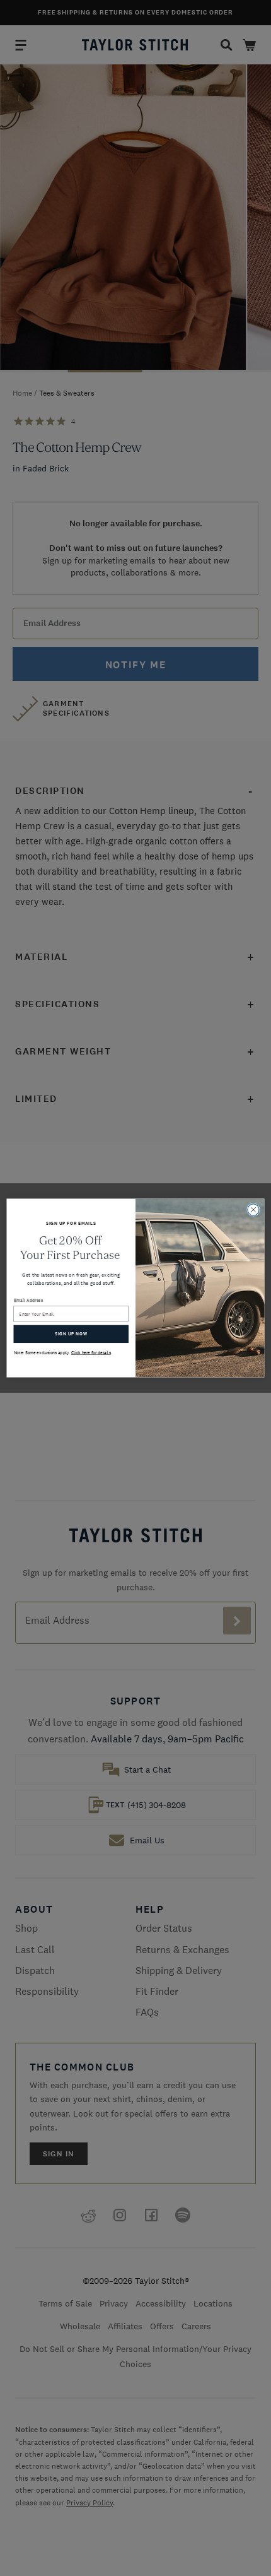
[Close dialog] (253, 1210)
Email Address (29, 1300)
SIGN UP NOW (71, 1334)
